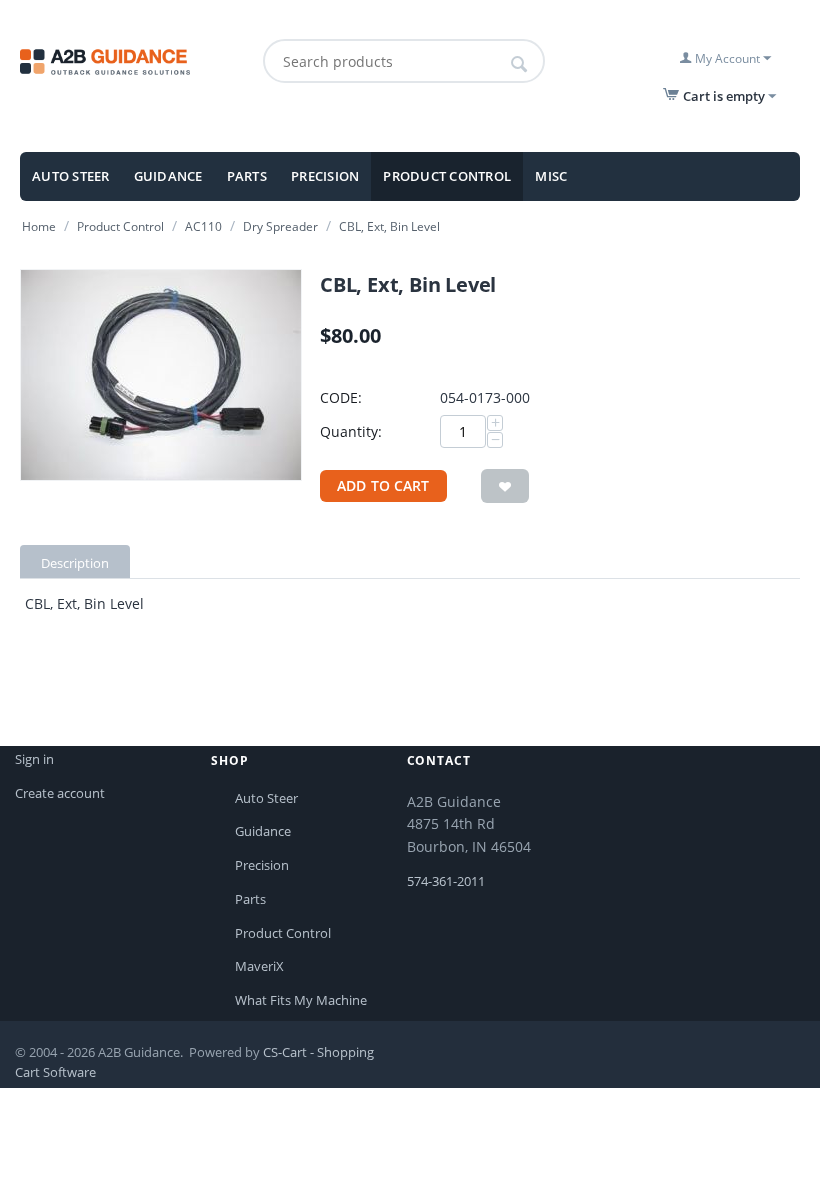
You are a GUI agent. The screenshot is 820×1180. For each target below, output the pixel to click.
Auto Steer (71, 176)
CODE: (341, 397)
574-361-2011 (446, 881)
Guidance (168, 176)
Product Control (447, 176)
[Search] (519, 64)
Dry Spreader (280, 226)
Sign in (34, 759)
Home (39, 226)
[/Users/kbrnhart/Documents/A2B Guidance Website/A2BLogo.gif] (136, 60)
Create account (60, 793)
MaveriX (259, 966)
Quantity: (351, 431)
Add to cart (383, 485)
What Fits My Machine (301, 1000)
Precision (325, 176)
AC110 (203, 226)
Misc (551, 176)
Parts (247, 176)
